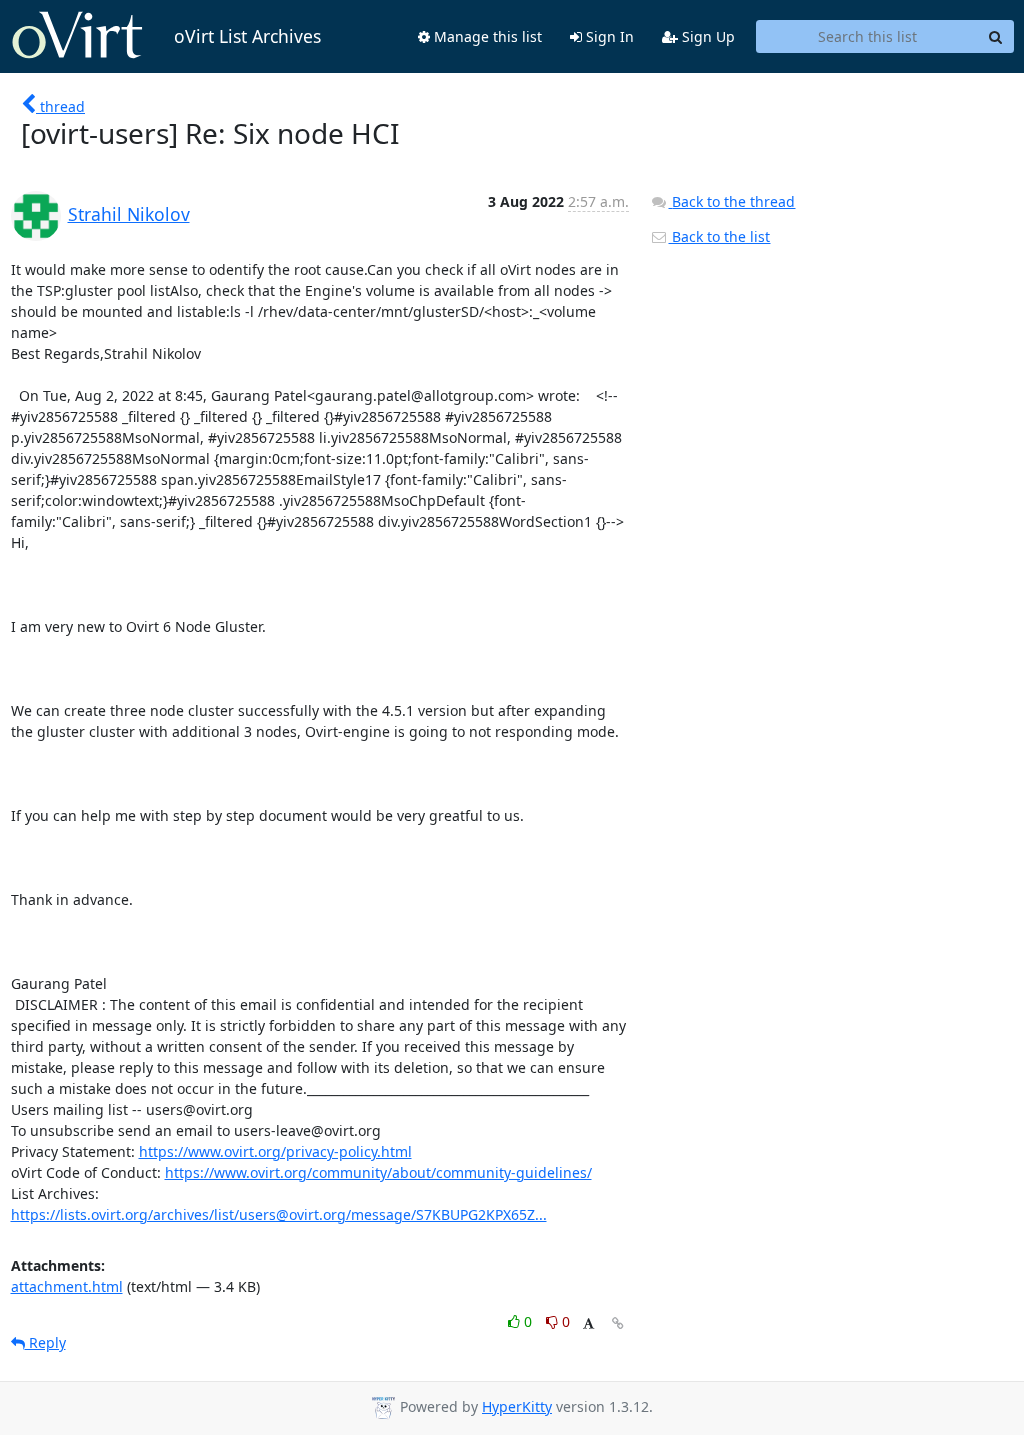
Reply (45, 1342)
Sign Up (706, 36)
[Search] (996, 37)
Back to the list (719, 236)
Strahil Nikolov (129, 214)
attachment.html (67, 1286)
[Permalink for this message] (618, 1323)
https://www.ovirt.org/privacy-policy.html (275, 1151)
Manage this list (486, 36)
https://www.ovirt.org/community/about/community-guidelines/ (378, 1172)
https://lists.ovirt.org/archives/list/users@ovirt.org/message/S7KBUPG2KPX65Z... (279, 1214)
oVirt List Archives (247, 36)
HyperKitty (517, 1406)
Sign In (608, 36)
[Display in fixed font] (588, 1324)
